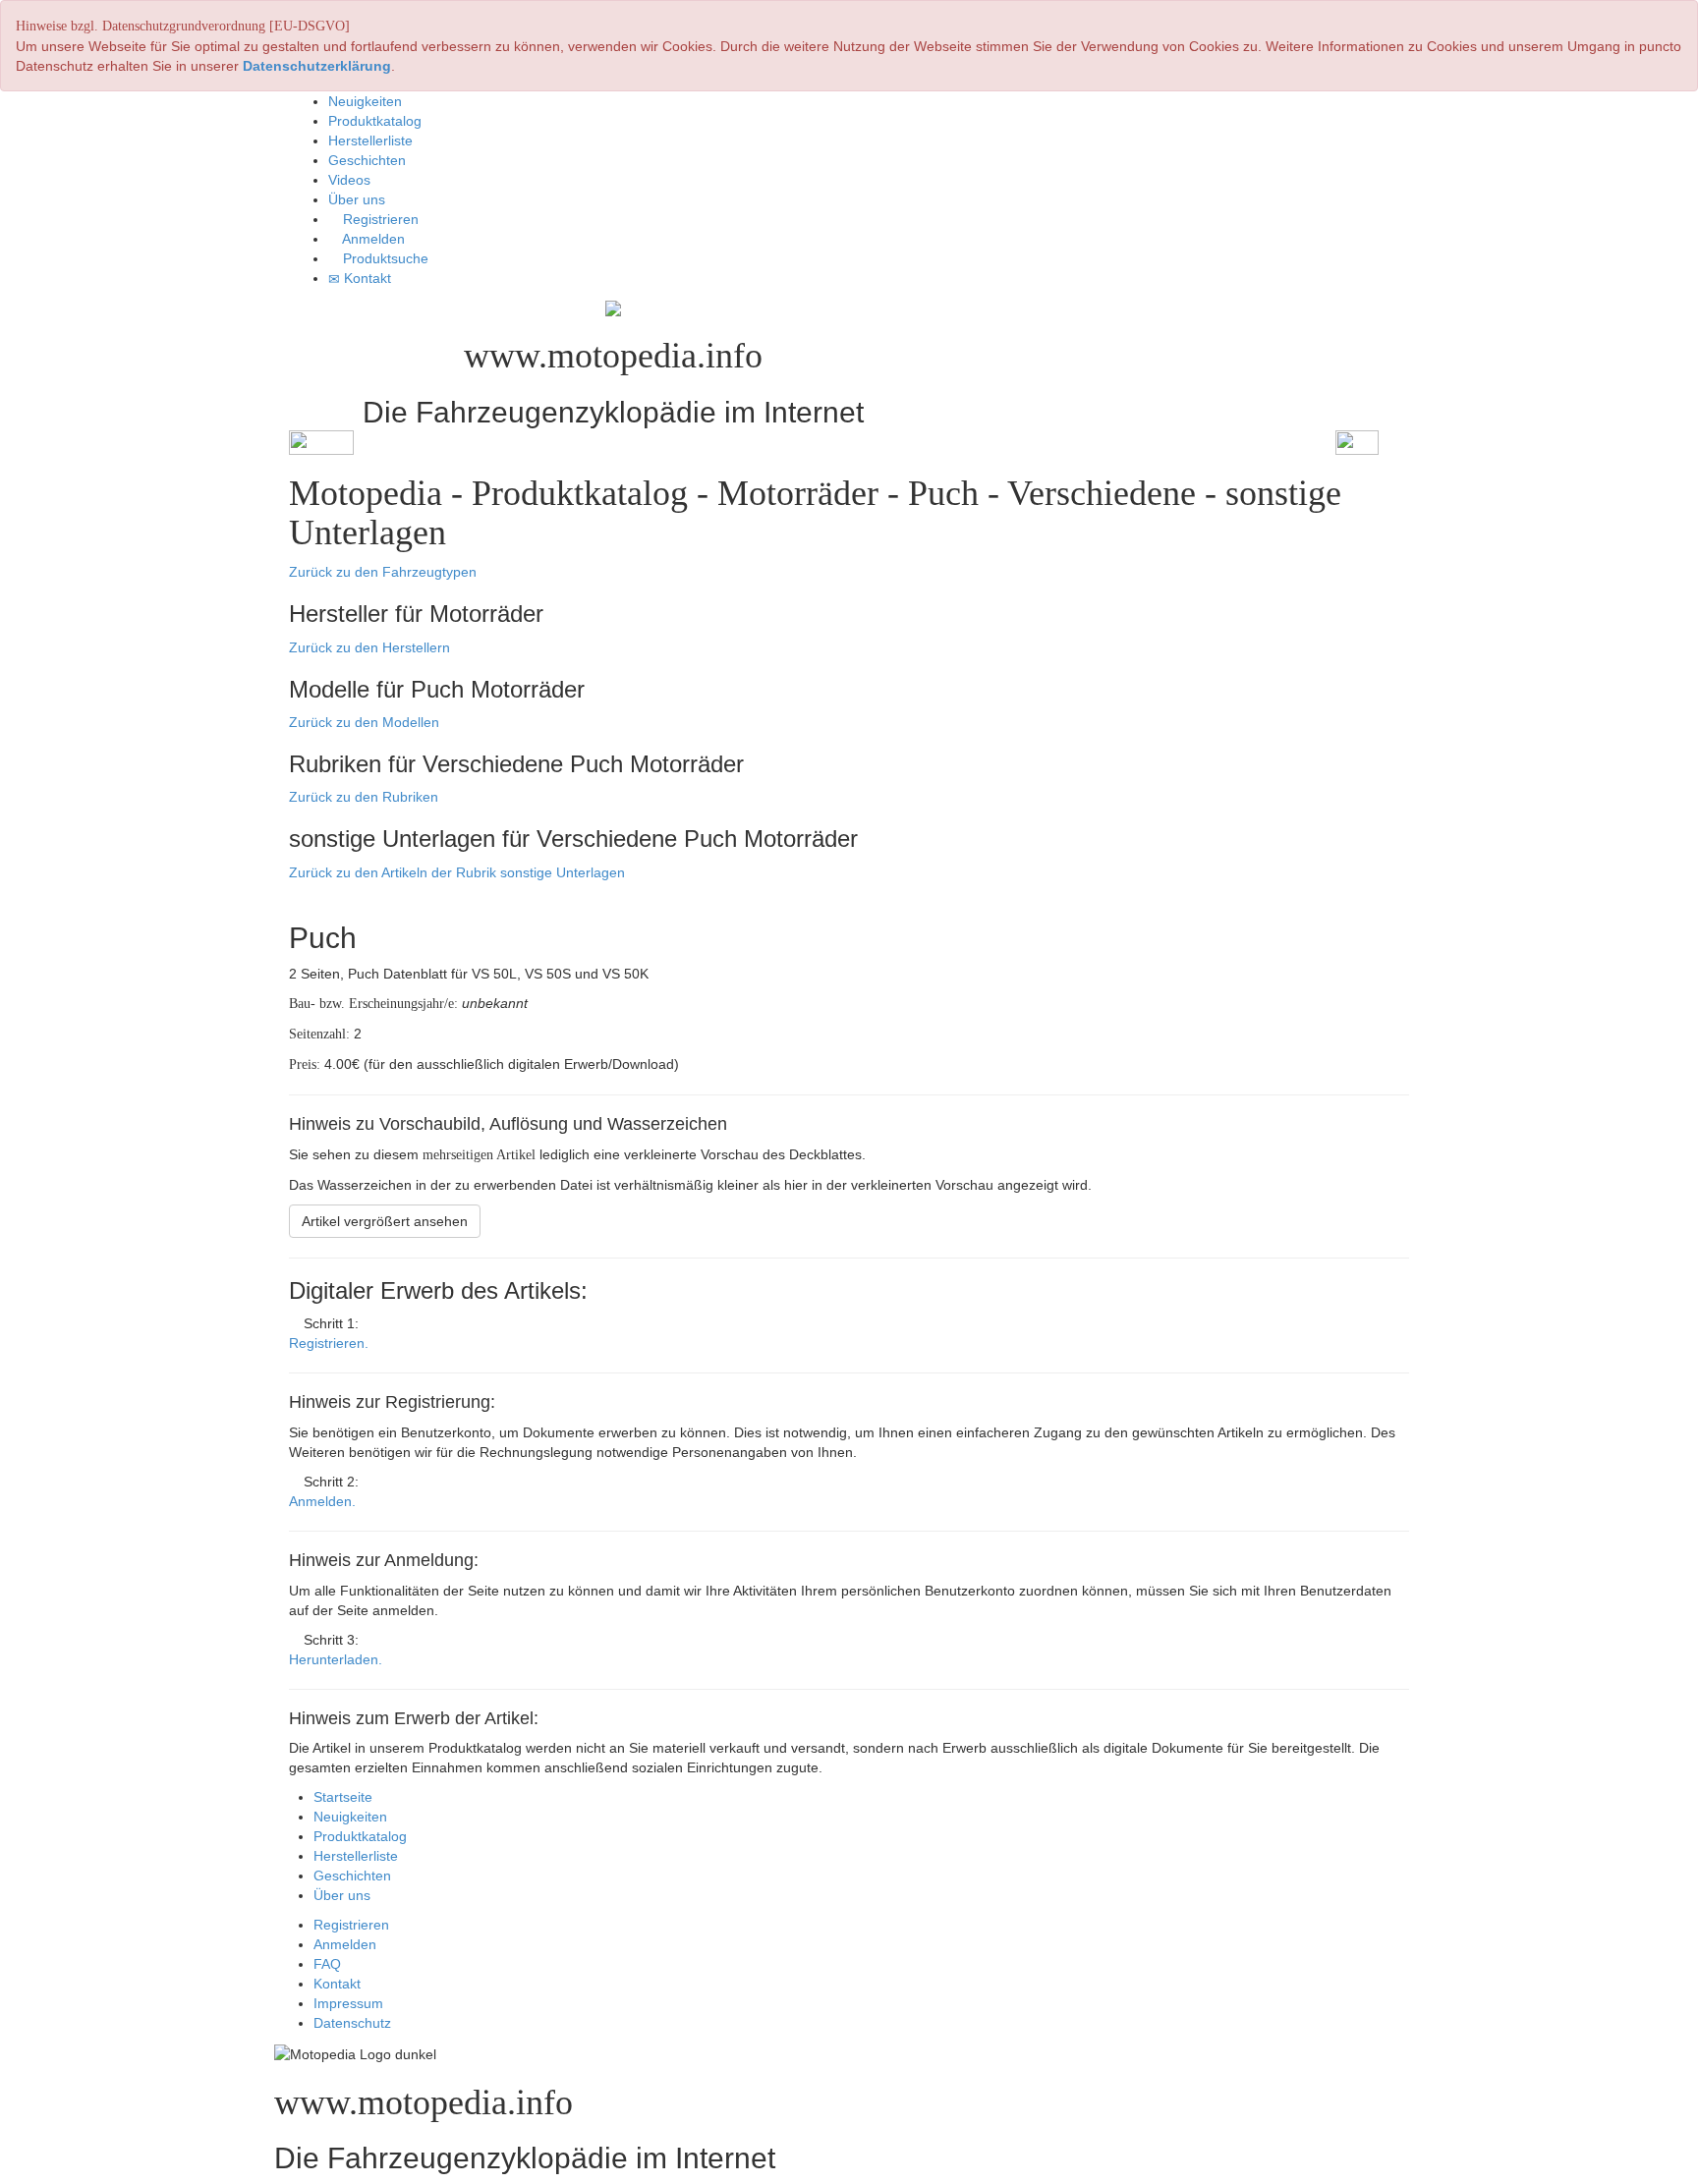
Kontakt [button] (366, 278)
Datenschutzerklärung (317, 66)
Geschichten (352, 1876)
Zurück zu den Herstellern (369, 647)
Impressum (348, 2003)
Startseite (343, 1797)
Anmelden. (322, 1501)
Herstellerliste (356, 1856)
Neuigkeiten (350, 1817)
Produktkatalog (360, 1836)
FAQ (327, 1964)
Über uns (342, 1895)
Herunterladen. (336, 1659)
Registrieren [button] (379, 219)
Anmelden (345, 1944)
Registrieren (351, 1925)
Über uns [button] (357, 199)
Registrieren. (329, 1343)
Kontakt (337, 1984)
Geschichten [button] (367, 160)
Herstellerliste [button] (370, 140)
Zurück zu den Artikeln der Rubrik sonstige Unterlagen (457, 872)
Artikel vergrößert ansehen (385, 1221)
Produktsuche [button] (384, 258)
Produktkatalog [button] (375, 121)
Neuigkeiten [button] (365, 101)
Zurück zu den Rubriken (364, 797)
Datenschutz (352, 2023)
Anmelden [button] (372, 239)
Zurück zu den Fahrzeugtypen (383, 572)
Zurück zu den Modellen (364, 722)
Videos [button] (349, 180)
